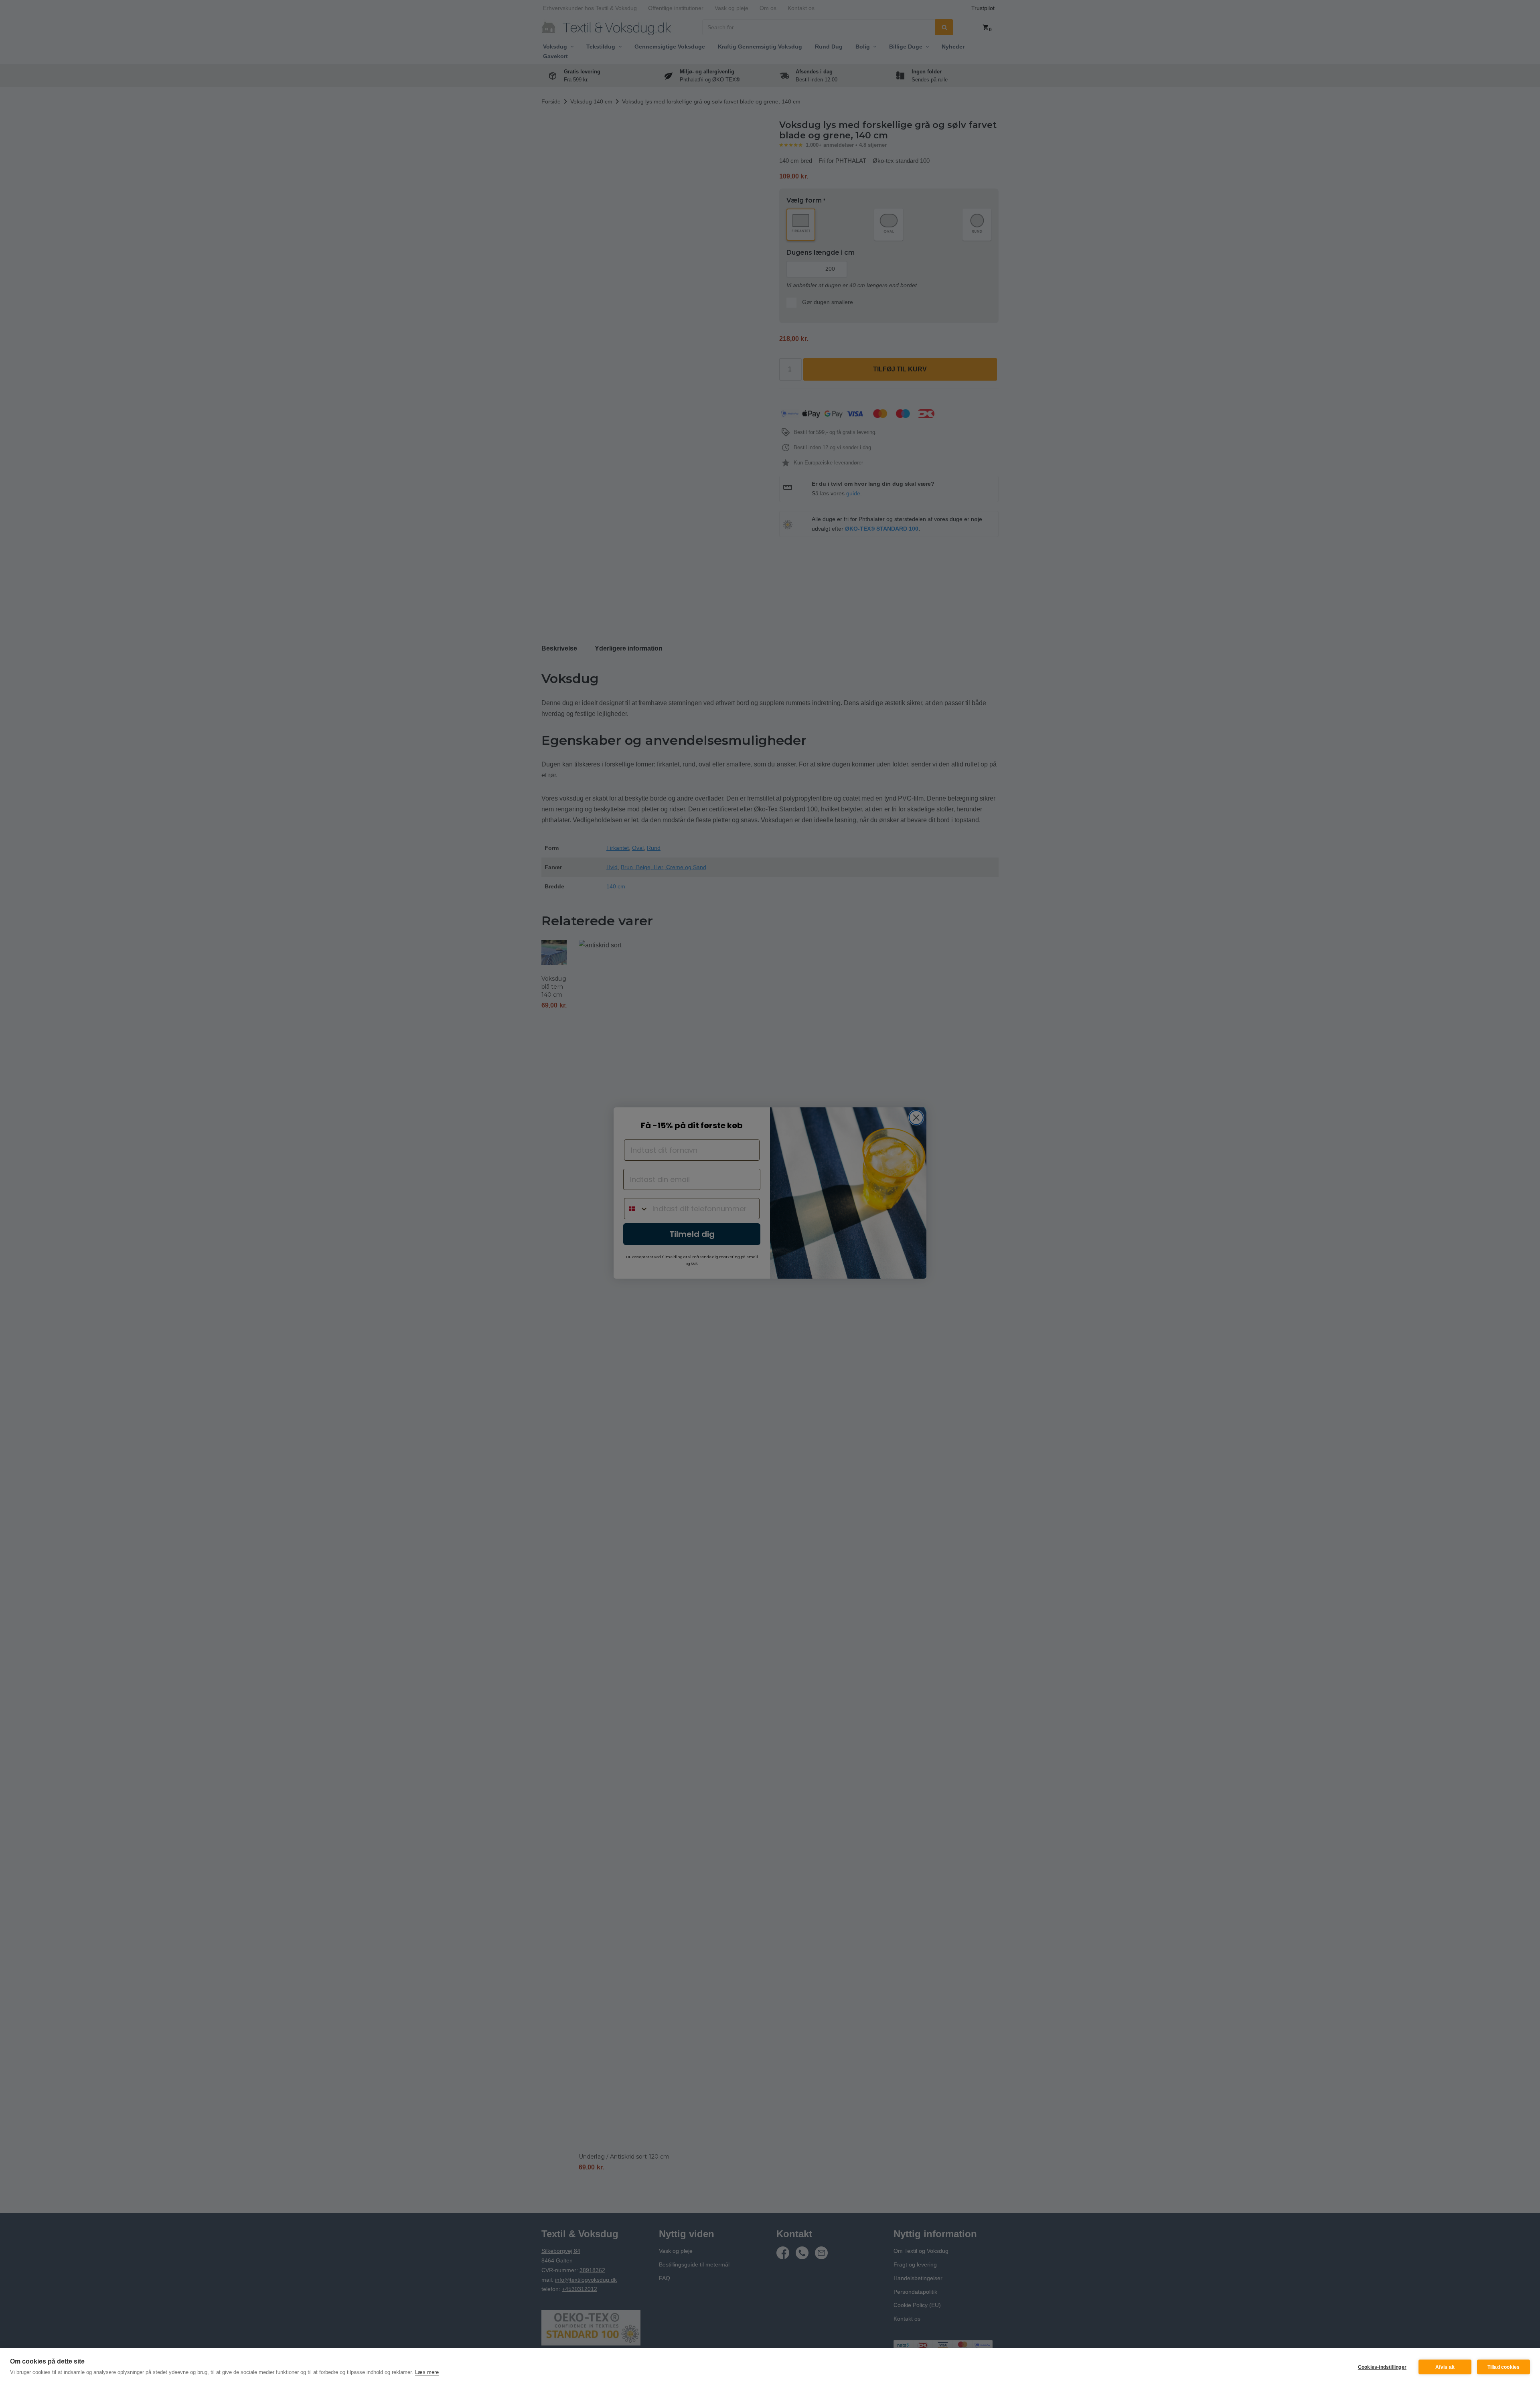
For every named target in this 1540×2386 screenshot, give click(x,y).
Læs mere (427, 2372)
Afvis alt (1445, 2367)
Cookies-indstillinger (1382, 2367)
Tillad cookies (1504, 2367)
